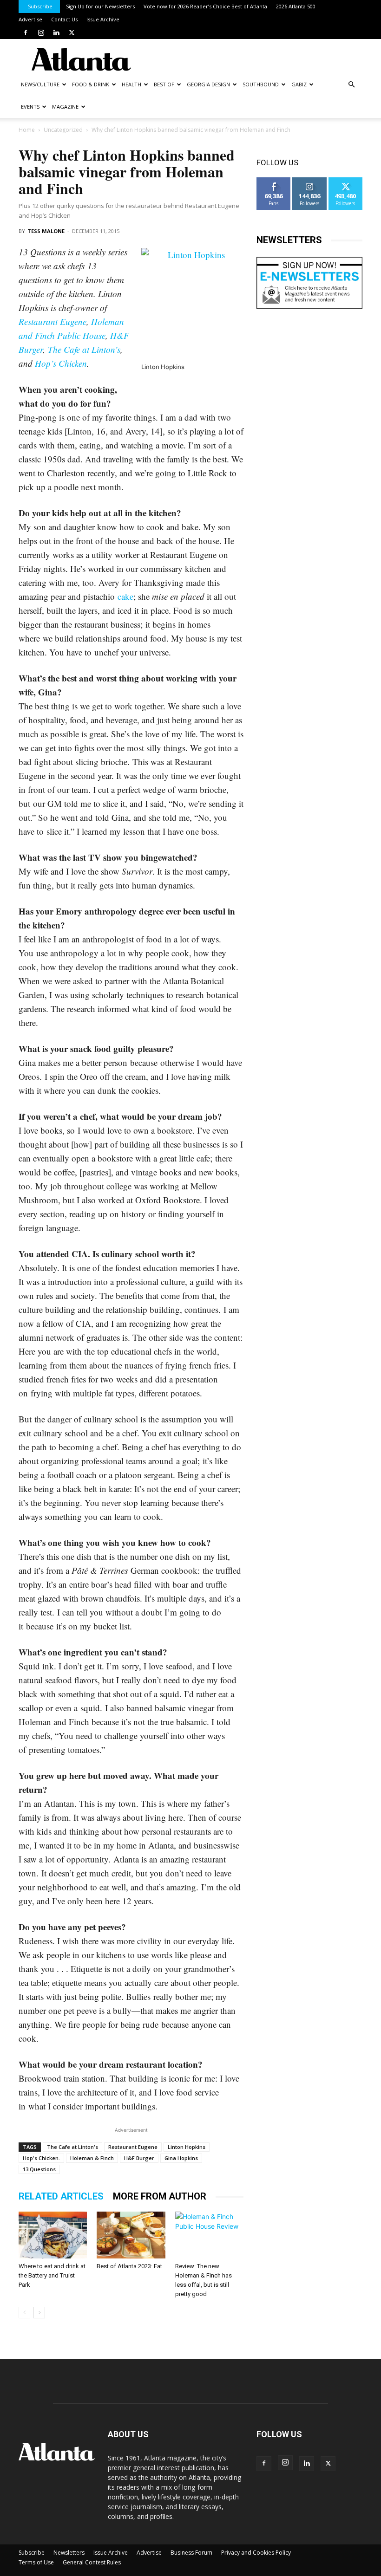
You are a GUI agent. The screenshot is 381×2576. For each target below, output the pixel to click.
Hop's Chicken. (41, 2158)
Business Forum (191, 2553)
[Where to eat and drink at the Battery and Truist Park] (53, 2235)
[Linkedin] (56, 32)
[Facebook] (26, 32)
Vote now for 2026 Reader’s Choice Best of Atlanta (205, 6)
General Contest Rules (92, 2562)
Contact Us (64, 19)
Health (131, 84)
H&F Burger (139, 2158)
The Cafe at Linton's (72, 2147)
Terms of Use (36, 2562)
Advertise (30, 19)
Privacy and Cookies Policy (256, 2553)
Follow (310, 181)
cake (125, 596)
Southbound (261, 84)
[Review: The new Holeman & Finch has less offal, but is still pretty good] (209, 2235)
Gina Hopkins (181, 2158)
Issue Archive (103, 19)
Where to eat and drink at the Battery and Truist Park (52, 2275)
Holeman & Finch (92, 2158)
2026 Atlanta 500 (296, 6)
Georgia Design (208, 84)
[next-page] (39, 2313)
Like (274, 181)
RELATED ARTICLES (61, 2196)
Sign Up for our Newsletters (100, 6)
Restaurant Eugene (53, 321)
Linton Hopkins (187, 2147)
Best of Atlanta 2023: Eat (129, 2266)
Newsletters (69, 2553)
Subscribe (40, 6)
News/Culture (40, 84)
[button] (351, 85)
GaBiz (299, 84)
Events (30, 107)
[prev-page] (24, 2313)
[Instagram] (41, 32)
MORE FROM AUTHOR (160, 2196)
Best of (164, 84)
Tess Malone (46, 231)
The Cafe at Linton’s (84, 349)
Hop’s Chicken (61, 363)
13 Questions (39, 2169)
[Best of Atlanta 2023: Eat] (131, 2235)
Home (27, 130)
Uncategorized (63, 130)
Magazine (65, 107)
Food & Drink (91, 84)
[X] (72, 32)
